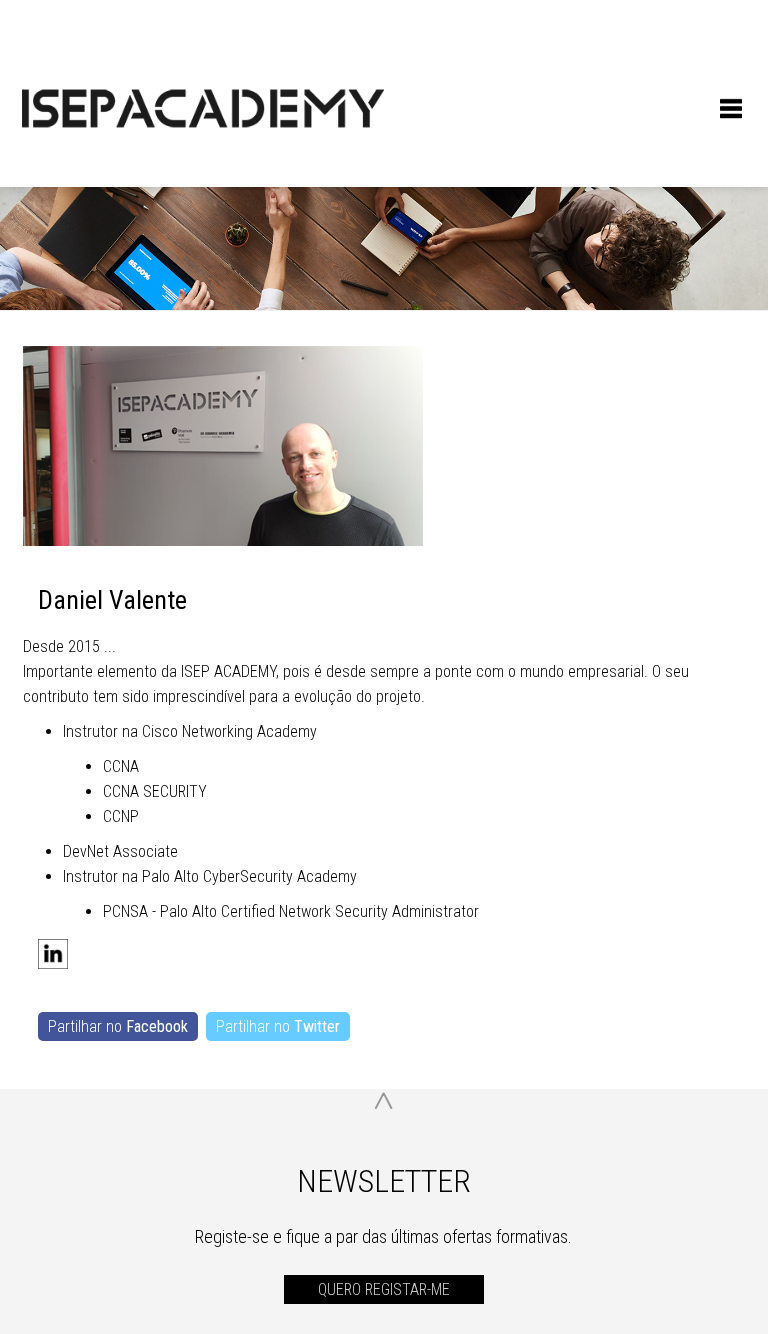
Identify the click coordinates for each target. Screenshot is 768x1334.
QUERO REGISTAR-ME (384, 1289)
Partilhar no (118, 1026)
